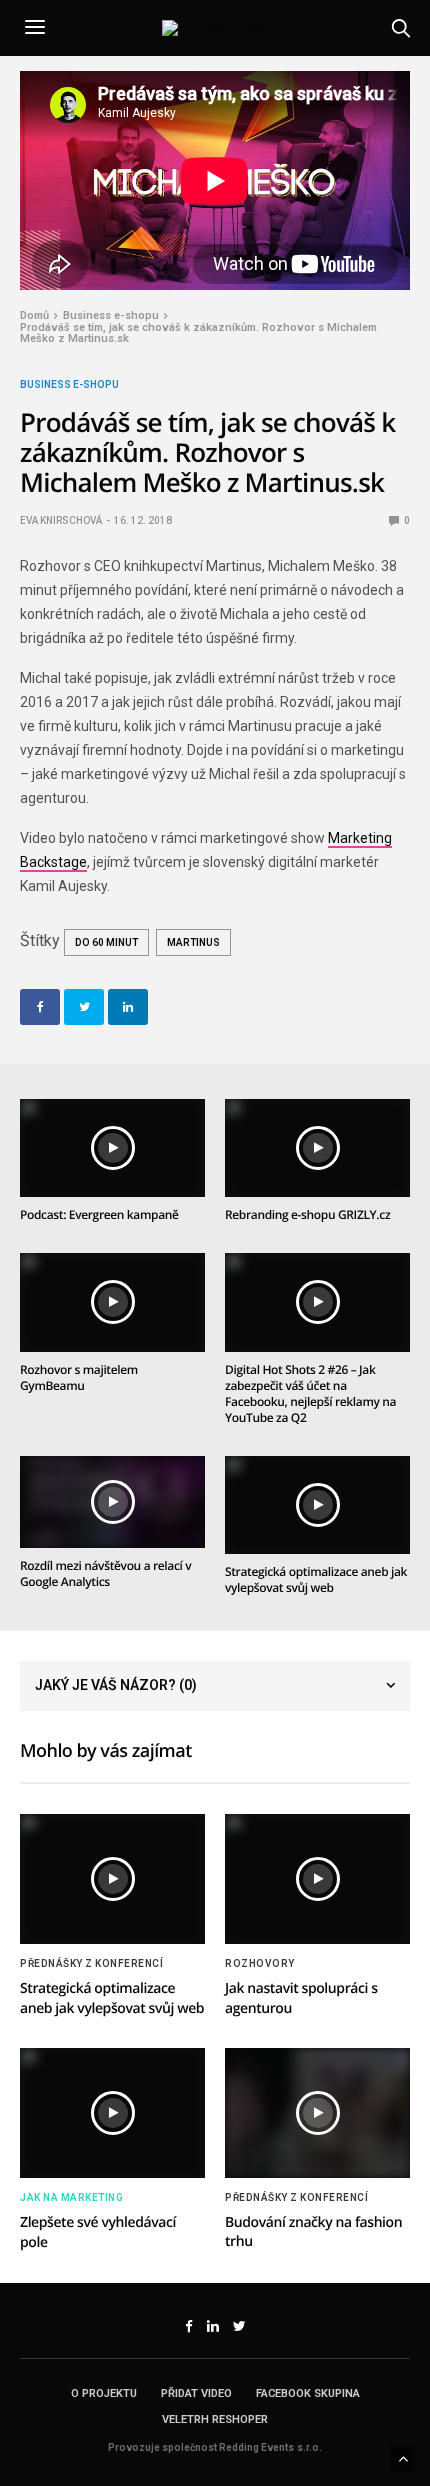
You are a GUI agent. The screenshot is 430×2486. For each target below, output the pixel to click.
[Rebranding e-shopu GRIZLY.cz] (317, 1148)
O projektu (104, 2393)
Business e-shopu (69, 385)
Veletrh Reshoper (215, 2419)
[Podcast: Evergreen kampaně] (112, 1148)
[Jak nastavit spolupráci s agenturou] (317, 1879)
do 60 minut (106, 942)
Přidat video (196, 2393)
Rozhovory (260, 1964)
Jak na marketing (71, 2198)
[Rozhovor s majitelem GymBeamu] (112, 1302)
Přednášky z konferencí (91, 1964)
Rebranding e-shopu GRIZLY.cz (307, 1214)
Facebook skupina (308, 2393)
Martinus (193, 942)
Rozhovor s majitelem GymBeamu (79, 1377)
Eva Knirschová (61, 520)
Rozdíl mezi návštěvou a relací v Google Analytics (105, 1573)
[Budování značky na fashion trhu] (317, 2113)
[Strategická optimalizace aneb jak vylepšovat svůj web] (317, 1505)
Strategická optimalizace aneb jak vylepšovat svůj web (316, 1579)
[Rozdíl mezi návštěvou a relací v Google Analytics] (112, 1502)
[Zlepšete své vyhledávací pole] (112, 2113)
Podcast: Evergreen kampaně (99, 1214)
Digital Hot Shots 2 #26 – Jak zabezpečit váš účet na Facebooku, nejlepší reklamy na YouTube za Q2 (310, 1393)
